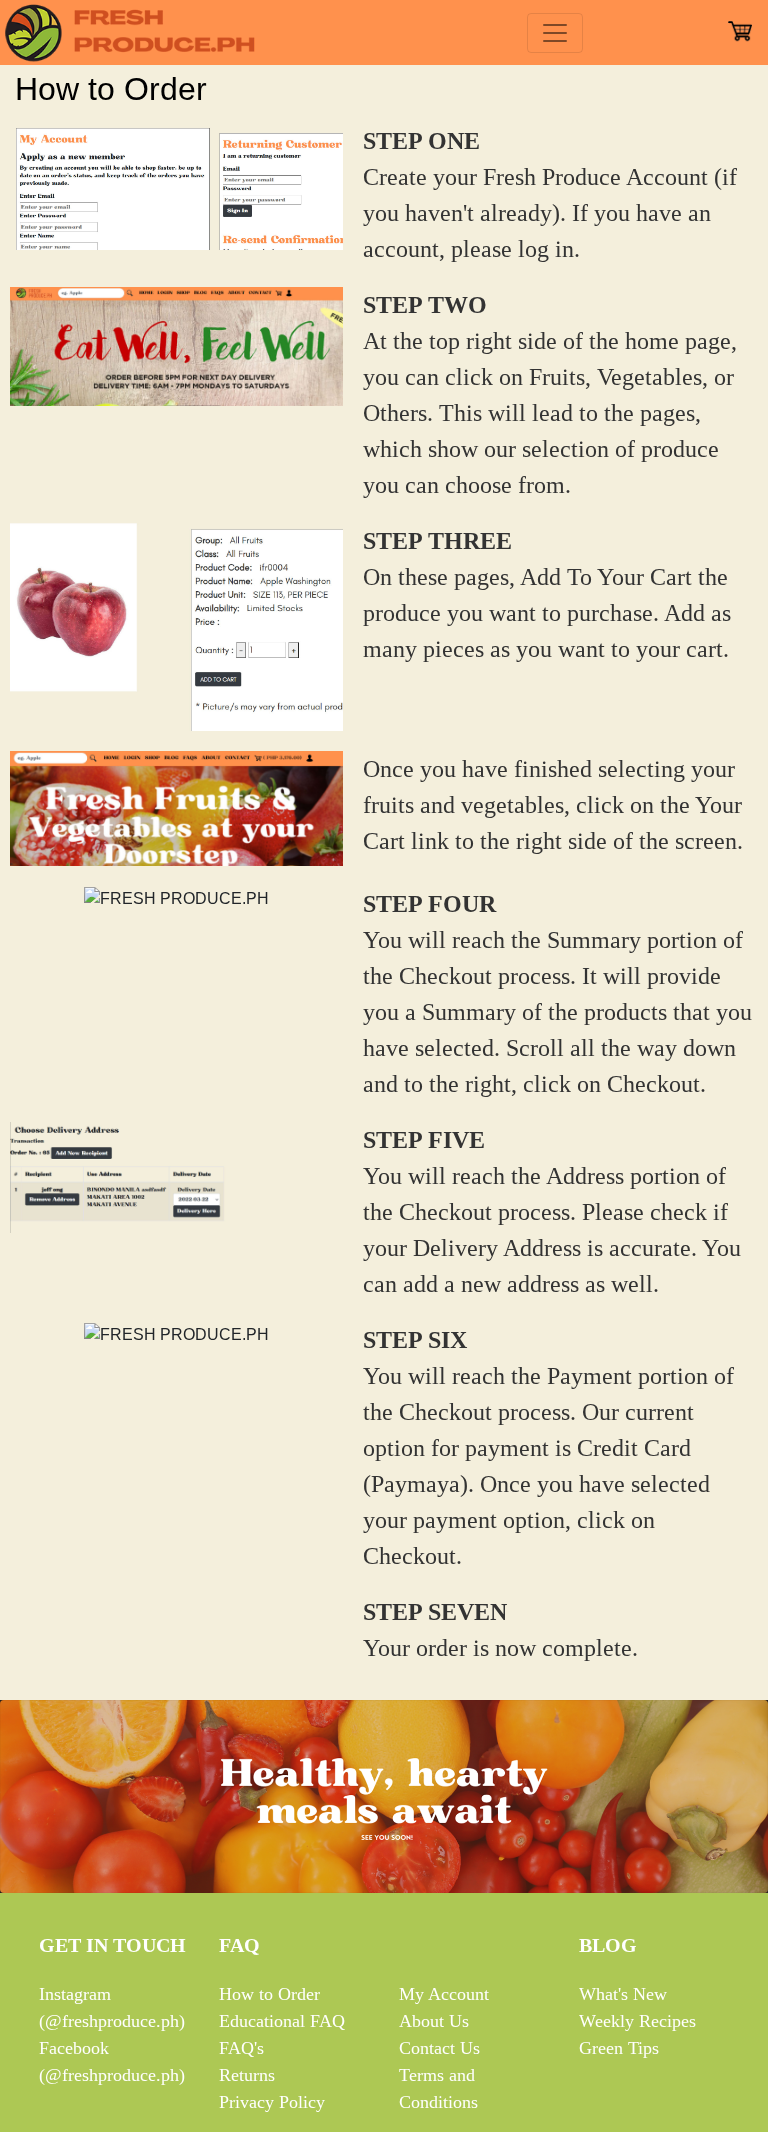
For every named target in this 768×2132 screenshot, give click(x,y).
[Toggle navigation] (555, 33)
